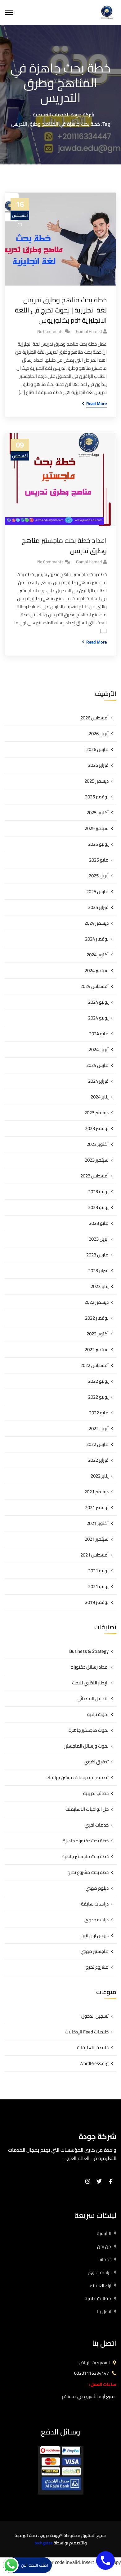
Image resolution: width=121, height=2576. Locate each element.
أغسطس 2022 (94, 1365)
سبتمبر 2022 (97, 1349)
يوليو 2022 (98, 1381)
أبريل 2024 (99, 1049)
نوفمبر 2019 (97, 1602)
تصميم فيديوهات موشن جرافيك (78, 1777)
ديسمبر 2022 (96, 1302)
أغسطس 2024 (94, 986)
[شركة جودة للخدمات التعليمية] (107, 12)
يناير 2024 (100, 1097)
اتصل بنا (104, 2311)
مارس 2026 (97, 749)
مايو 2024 (99, 1034)
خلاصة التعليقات (93, 2048)
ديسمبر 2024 (96, 923)
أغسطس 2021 (94, 1555)
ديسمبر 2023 (96, 1113)
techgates (44, 2543)
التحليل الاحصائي (93, 1698)
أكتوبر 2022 (98, 1334)
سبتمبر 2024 (97, 970)
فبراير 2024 (98, 1081)
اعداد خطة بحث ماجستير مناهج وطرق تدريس (64, 546)
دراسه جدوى (96, 1920)
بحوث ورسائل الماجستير (86, 1746)
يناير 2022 (100, 1476)
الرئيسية (104, 2233)
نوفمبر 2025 (97, 797)
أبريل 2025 (99, 876)
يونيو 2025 (98, 844)
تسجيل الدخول (95, 2016)
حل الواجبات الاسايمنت (87, 1809)
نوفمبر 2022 (97, 1318)
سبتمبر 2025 (97, 828)
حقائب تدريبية (96, 1793)
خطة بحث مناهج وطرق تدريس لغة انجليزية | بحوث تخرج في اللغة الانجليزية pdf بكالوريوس (61, 310)
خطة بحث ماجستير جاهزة (85, 1856)
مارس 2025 (97, 891)
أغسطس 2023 (94, 1176)
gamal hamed (89, 331)
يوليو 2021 (98, 1571)
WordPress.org (94, 2063)
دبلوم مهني (97, 1888)
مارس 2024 (97, 1065)
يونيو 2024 (98, 1018)
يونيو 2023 (98, 1207)
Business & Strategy (89, 1651)
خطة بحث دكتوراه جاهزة (86, 1841)
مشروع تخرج (97, 1967)
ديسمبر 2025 (96, 781)
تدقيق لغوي (96, 1762)
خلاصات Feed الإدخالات (87, 2032)
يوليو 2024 (98, 1002)
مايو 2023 (99, 1223)
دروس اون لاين (95, 1935)
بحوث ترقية (98, 1714)
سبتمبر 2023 (97, 1160)
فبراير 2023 (98, 1271)
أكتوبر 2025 (98, 812)
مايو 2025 (99, 860)
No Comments (50, 331)
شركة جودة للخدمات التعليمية (64, 115)
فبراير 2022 (98, 1460)
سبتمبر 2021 (97, 1539)
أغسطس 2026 (94, 718)
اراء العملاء (101, 2285)
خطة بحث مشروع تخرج (88, 1872)
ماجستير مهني (95, 1951)
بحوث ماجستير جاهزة (89, 1730)
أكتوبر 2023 (98, 1144)
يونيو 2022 (98, 1397)
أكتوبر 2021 (98, 1523)
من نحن (104, 2246)
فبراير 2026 (98, 765)
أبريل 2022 (99, 1428)
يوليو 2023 (98, 1192)
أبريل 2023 (99, 1239)
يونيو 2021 (98, 1586)
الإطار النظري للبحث (90, 1683)
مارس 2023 (97, 1255)
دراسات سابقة (95, 1904)
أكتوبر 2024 (98, 955)
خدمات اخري (97, 1825)
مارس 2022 (97, 1444)
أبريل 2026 (99, 734)
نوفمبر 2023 (97, 1128)
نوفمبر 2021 (97, 1507)
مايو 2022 (99, 1413)
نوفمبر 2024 (97, 939)
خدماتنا (105, 2259)
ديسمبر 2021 (96, 1492)
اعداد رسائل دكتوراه (90, 1667)
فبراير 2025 (98, 907)
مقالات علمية (98, 2298)
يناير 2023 (100, 1286)
